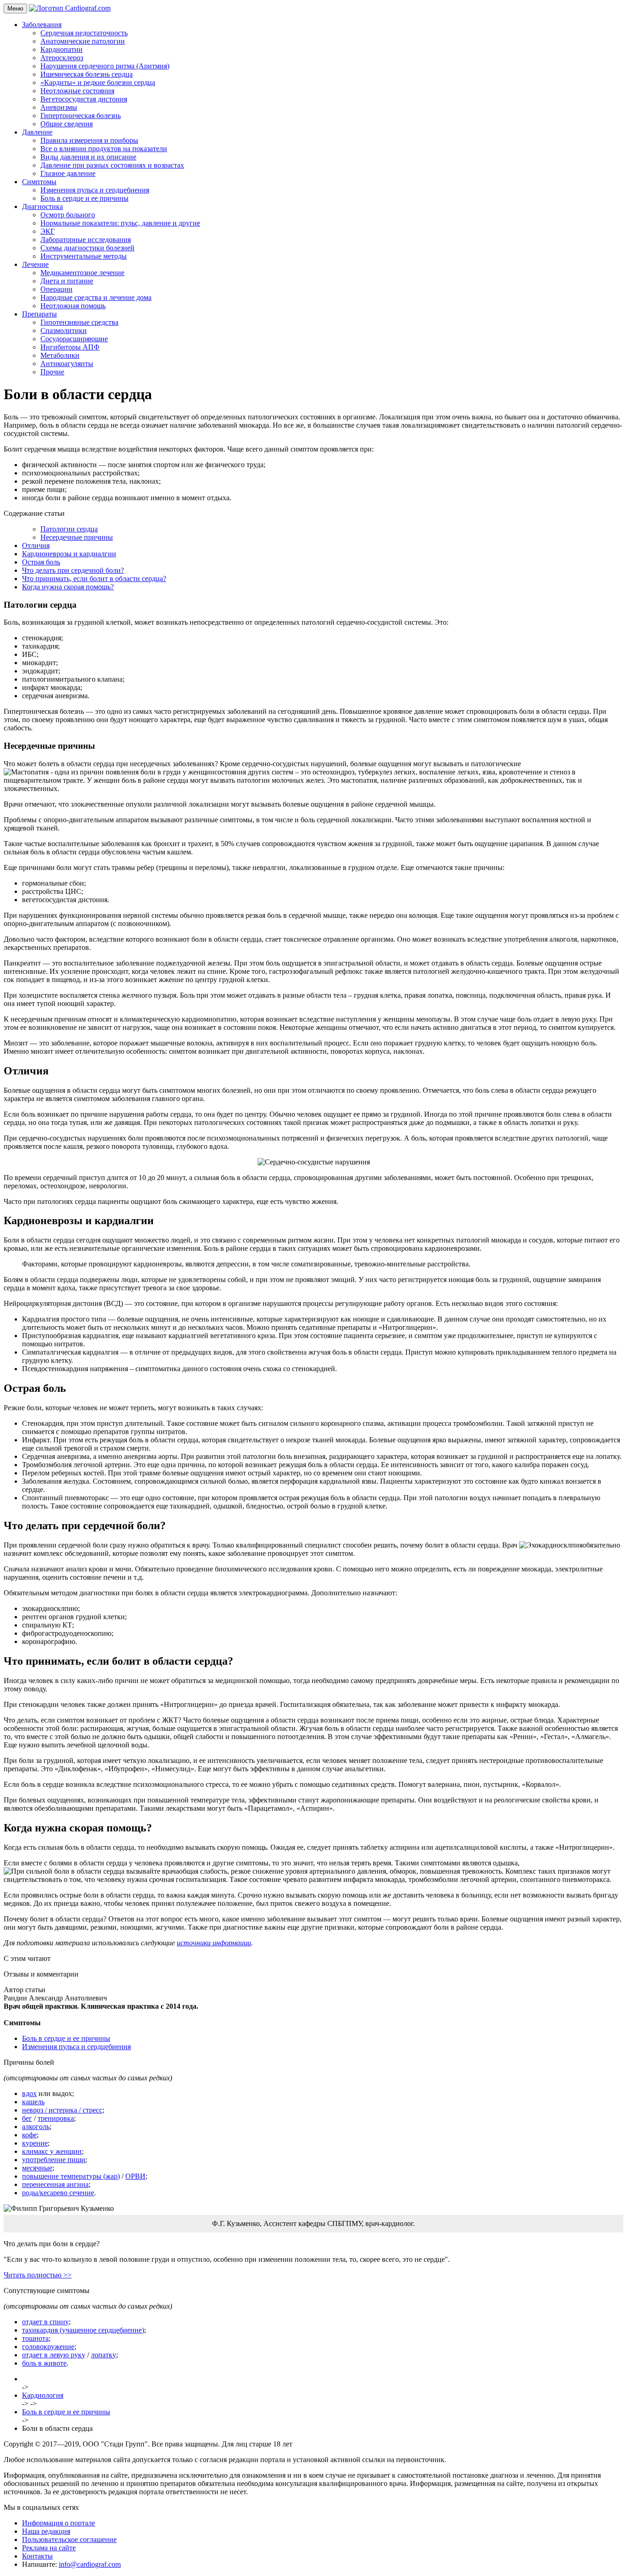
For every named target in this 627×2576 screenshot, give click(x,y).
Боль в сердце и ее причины (84, 198)
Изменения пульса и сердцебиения (95, 190)
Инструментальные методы (84, 256)
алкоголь (36, 2127)
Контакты (37, 2556)
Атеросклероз (62, 58)
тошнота (35, 2338)
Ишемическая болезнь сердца (87, 74)
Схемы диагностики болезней (87, 248)
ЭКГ (48, 231)
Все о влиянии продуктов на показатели (104, 149)
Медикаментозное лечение (82, 273)
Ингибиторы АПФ (70, 347)
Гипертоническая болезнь (81, 116)
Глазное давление (68, 173)
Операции (56, 289)
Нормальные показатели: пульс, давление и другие (120, 223)
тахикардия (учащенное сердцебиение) (83, 2330)
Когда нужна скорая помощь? (68, 587)
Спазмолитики (64, 330)
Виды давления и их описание (88, 157)
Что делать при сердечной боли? (73, 570)
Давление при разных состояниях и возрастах (112, 165)
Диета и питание (67, 281)
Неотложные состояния (77, 91)
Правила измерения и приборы (89, 140)
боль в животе (44, 2363)
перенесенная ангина (55, 2184)
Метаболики (60, 355)
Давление (37, 132)
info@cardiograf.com (90, 2564)
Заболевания (42, 25)
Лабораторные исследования (86, 240)
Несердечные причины (77, 537)
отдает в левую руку (54, 2355)
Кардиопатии (62, 49)
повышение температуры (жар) (71, 2176)
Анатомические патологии (83, 41)
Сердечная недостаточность (84, 33)
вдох (29, 2093)
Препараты (39, 314)
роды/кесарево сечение (58, 2193)
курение (35, 2143)
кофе (29, 2135)
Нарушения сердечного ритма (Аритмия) (105, 66)
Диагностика (42, 206)
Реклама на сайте (49, 2548)
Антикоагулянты (67, 364)
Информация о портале (59, 2523)
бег (27, 2118)
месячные (37, 2168)
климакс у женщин (52, 2151)
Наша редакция (46, 2531)
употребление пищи (54, 2160)
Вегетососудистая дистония (84, 99)
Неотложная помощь (73, 306)
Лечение (35, 264)
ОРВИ (135, 2176)
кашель (33, 2102)
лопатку (104, 2355)
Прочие (52, 372)
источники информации (214, 1943)
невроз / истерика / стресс (62, 2110)
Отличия (36, 545)
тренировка (56, 2118)
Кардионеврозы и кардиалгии (69, 554)
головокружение (48, 2347)
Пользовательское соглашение (69, 2539)
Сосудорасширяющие (74, 339)
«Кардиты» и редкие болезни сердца (98, 82)
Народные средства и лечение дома (96, 297)
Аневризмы (59, 107)
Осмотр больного (68, 215)
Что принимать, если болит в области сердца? (94, 579)
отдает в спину (45, 2322)
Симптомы (39, 182)
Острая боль (41, 562)
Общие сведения (67, 124)
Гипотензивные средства (79, 322)
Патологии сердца (69, 529)
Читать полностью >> (38, 2275)
